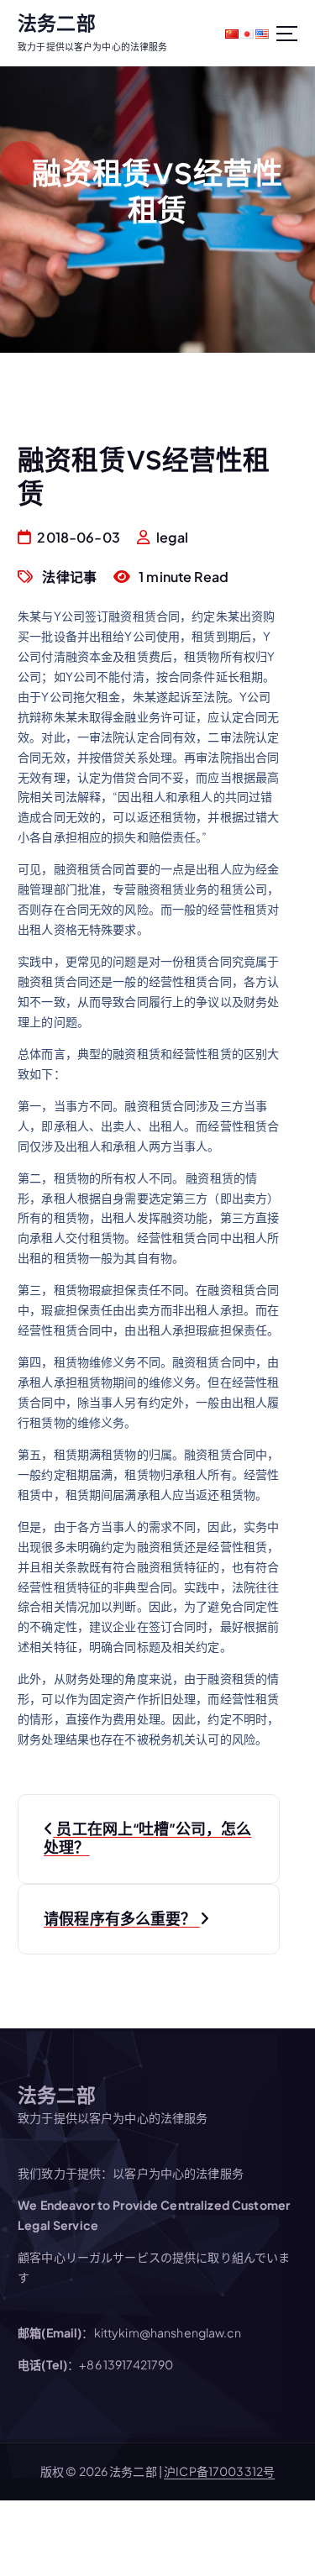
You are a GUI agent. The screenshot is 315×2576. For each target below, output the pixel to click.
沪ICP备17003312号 (219, 2471)
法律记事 (69, 577)
